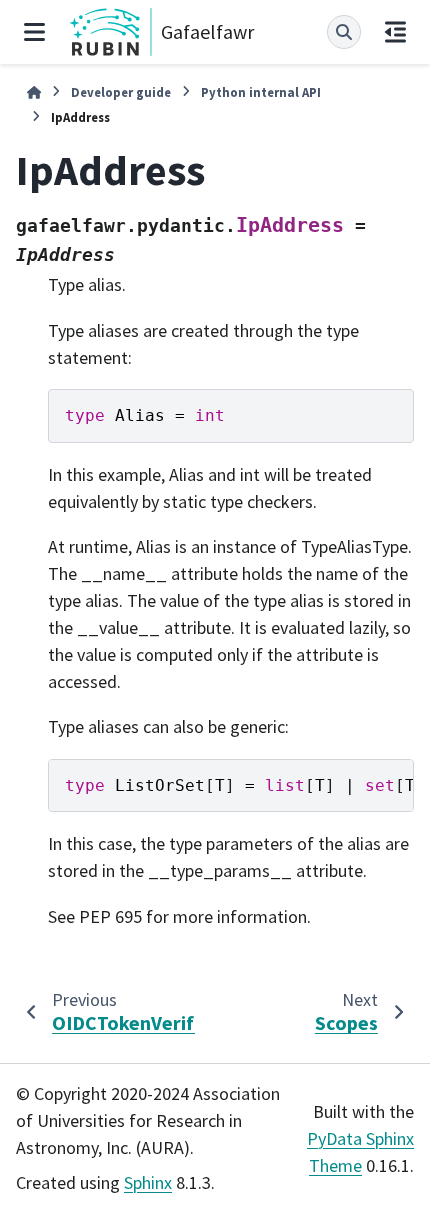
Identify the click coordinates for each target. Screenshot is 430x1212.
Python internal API (261, 92)
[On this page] (395, 32)
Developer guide (121, 92)
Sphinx (148, 1182)
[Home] (34, 92)
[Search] (344, 32)
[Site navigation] (34, 32)
